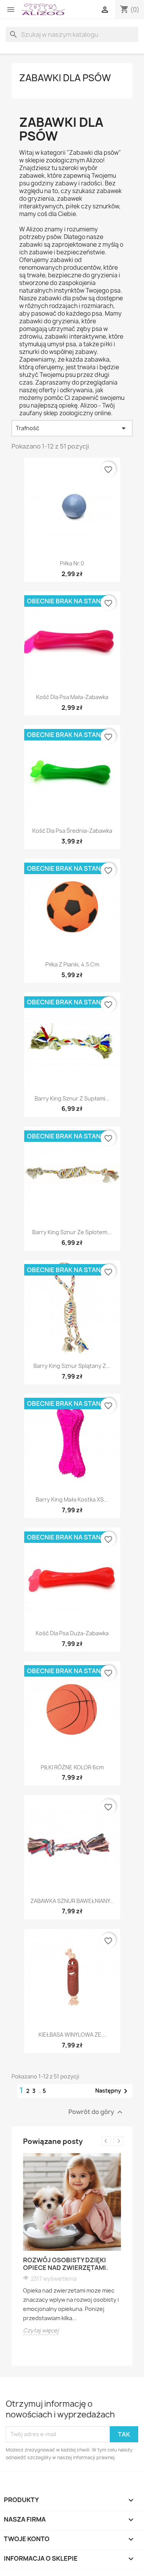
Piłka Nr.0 (72, 563)
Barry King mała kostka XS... (72, 1499)
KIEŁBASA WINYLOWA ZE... (72, 2035)
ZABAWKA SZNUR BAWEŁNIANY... (72, 1901)
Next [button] (118, 2141)
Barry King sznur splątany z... (72, 1366)
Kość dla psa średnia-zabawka (72, 831)
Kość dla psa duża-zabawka (72, 1633)
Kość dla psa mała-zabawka (72, 697)
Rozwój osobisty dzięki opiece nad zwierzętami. (65, 2264)
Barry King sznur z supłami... (72, 1098)
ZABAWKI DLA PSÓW (65, 78)
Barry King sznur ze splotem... (72, 1232)
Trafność (72, 428)
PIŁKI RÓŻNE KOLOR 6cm (72, 1767)
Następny (113, 2091)
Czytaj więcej (41, 2330)
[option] (72, 2244)
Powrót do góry (96, 2112)
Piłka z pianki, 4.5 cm (72, 964)
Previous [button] (106, 2141)
